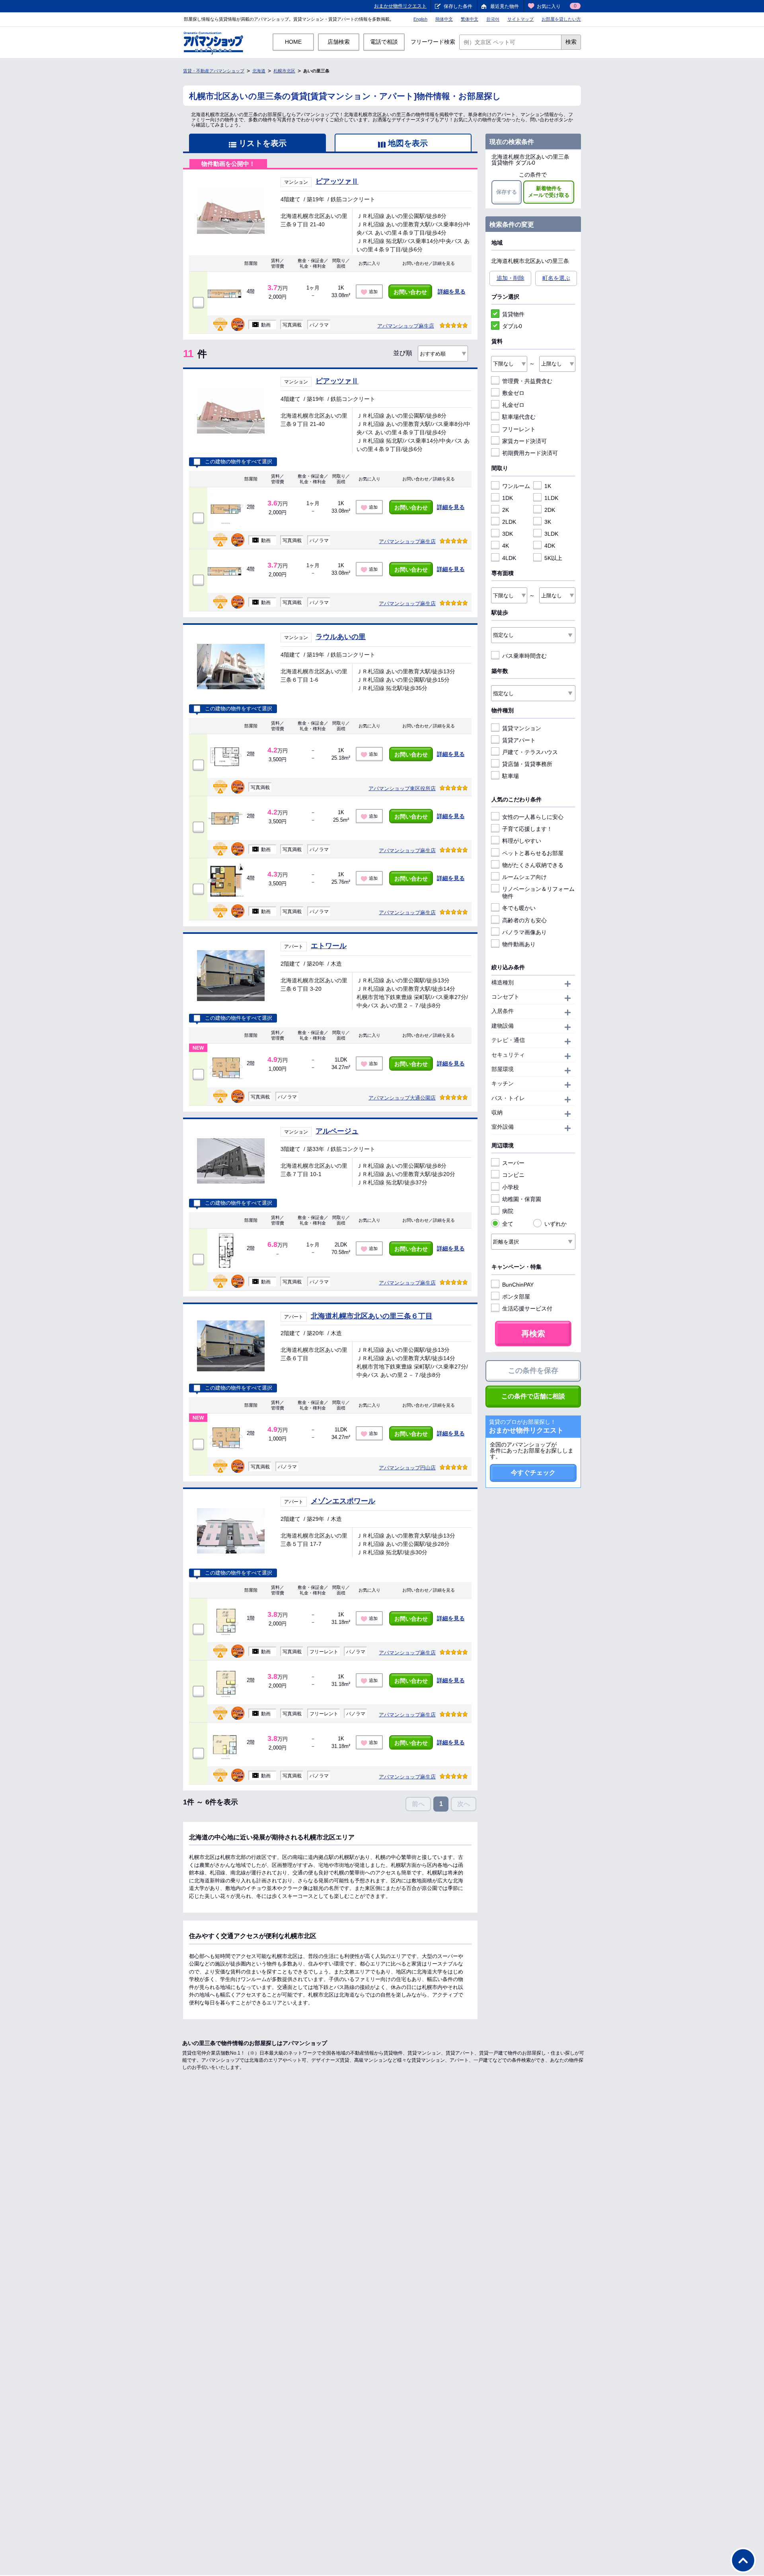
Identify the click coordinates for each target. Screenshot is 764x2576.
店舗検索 (339, 42)
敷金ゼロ (513, 393)
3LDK (551, 534)
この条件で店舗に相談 (533, 1396)
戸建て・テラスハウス (530, 752)
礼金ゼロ (513, 405)
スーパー (513, 1163)
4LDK (509, 558)
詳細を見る (452, 292)
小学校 (511, 1187)
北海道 (259, 71)
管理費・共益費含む (527, 381)
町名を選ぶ (556, 278)
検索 (571, 42)
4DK (550, 546)
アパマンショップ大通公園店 (402, 1098)
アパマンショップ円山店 (407, 1468)
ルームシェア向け (524, 877)
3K (548, 522)
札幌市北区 (284, 71)
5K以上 (553, 558)
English (420, 19)
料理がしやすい (522, 841)
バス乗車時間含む (524, 656)
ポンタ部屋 (516, 1297)
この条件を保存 (533, 1371)
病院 (508, 1211)
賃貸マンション (522, 728)
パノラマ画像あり (524, 932)
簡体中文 (444, 19)
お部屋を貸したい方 (561, 19)
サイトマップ (520, 19)
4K (506, 546)
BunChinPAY (518, 1285)
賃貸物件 (513, 314)
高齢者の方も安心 (524, 920)
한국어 (493, 19)
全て (508, 1224)
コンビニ (513, 1175)
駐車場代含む (519, 417)
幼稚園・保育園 (522, 1199)
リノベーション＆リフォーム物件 (538, 892)
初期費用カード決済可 (530, 453)
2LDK (509, 522)
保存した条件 (458, 6)
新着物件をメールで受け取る (549, 192)
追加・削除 (511, 278)
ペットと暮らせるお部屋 (533, 853)
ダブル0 (512, 326)
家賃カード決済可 (524, 441)
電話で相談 (384, 42)
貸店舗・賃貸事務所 (527, 764)
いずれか (555, 1224)
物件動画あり (519, 944)
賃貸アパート (519, 740)
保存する (507, 192)
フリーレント (519, 429)
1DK (508, 498)
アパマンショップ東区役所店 (402, 788)
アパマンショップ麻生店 (406, 326)
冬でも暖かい (519, 908)
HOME (293, 42)
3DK (508, 534)
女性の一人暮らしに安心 (533, 817)
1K (548, 486)
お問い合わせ (410, 292)
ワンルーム (516, 486)
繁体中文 (470, 19)
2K (506, 510)
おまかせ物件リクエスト (400, 6)
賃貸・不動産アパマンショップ (214, 71)
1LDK (551, 498)
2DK (550, 510)
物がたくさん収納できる (533, 865)
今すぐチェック (533, 1473)
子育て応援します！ (527, 829)
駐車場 (511, 776)
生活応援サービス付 (527, 1308)
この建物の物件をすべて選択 (239, 462)
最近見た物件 (505, 6)
